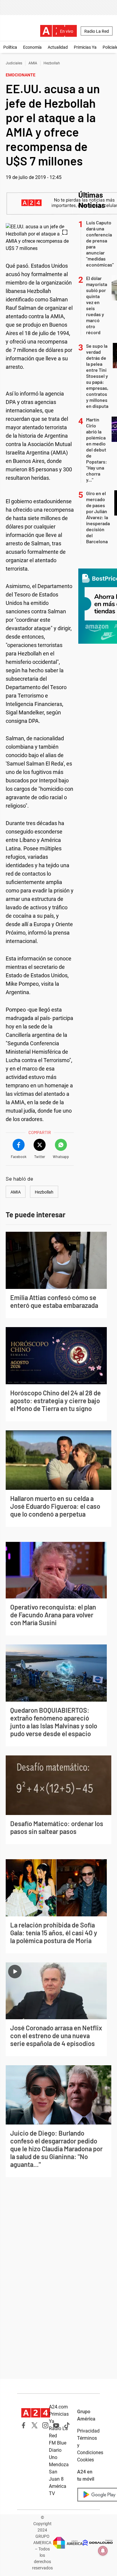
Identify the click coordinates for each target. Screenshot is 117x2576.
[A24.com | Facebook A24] (24, 2425)
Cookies (85, 2460)
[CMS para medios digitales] (98, 2543)
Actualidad (58, 47)
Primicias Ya (85, 47)
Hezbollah (52, 63)
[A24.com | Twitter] (34, 2425)
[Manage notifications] (103, 2551)
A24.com (58, 2407)
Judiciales (14, 63)
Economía (32, 47)
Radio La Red (97, 31)
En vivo (67, 31)
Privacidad (88, 2431)
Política (10, 47)
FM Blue (58, 2443)
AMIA (33, 63)
